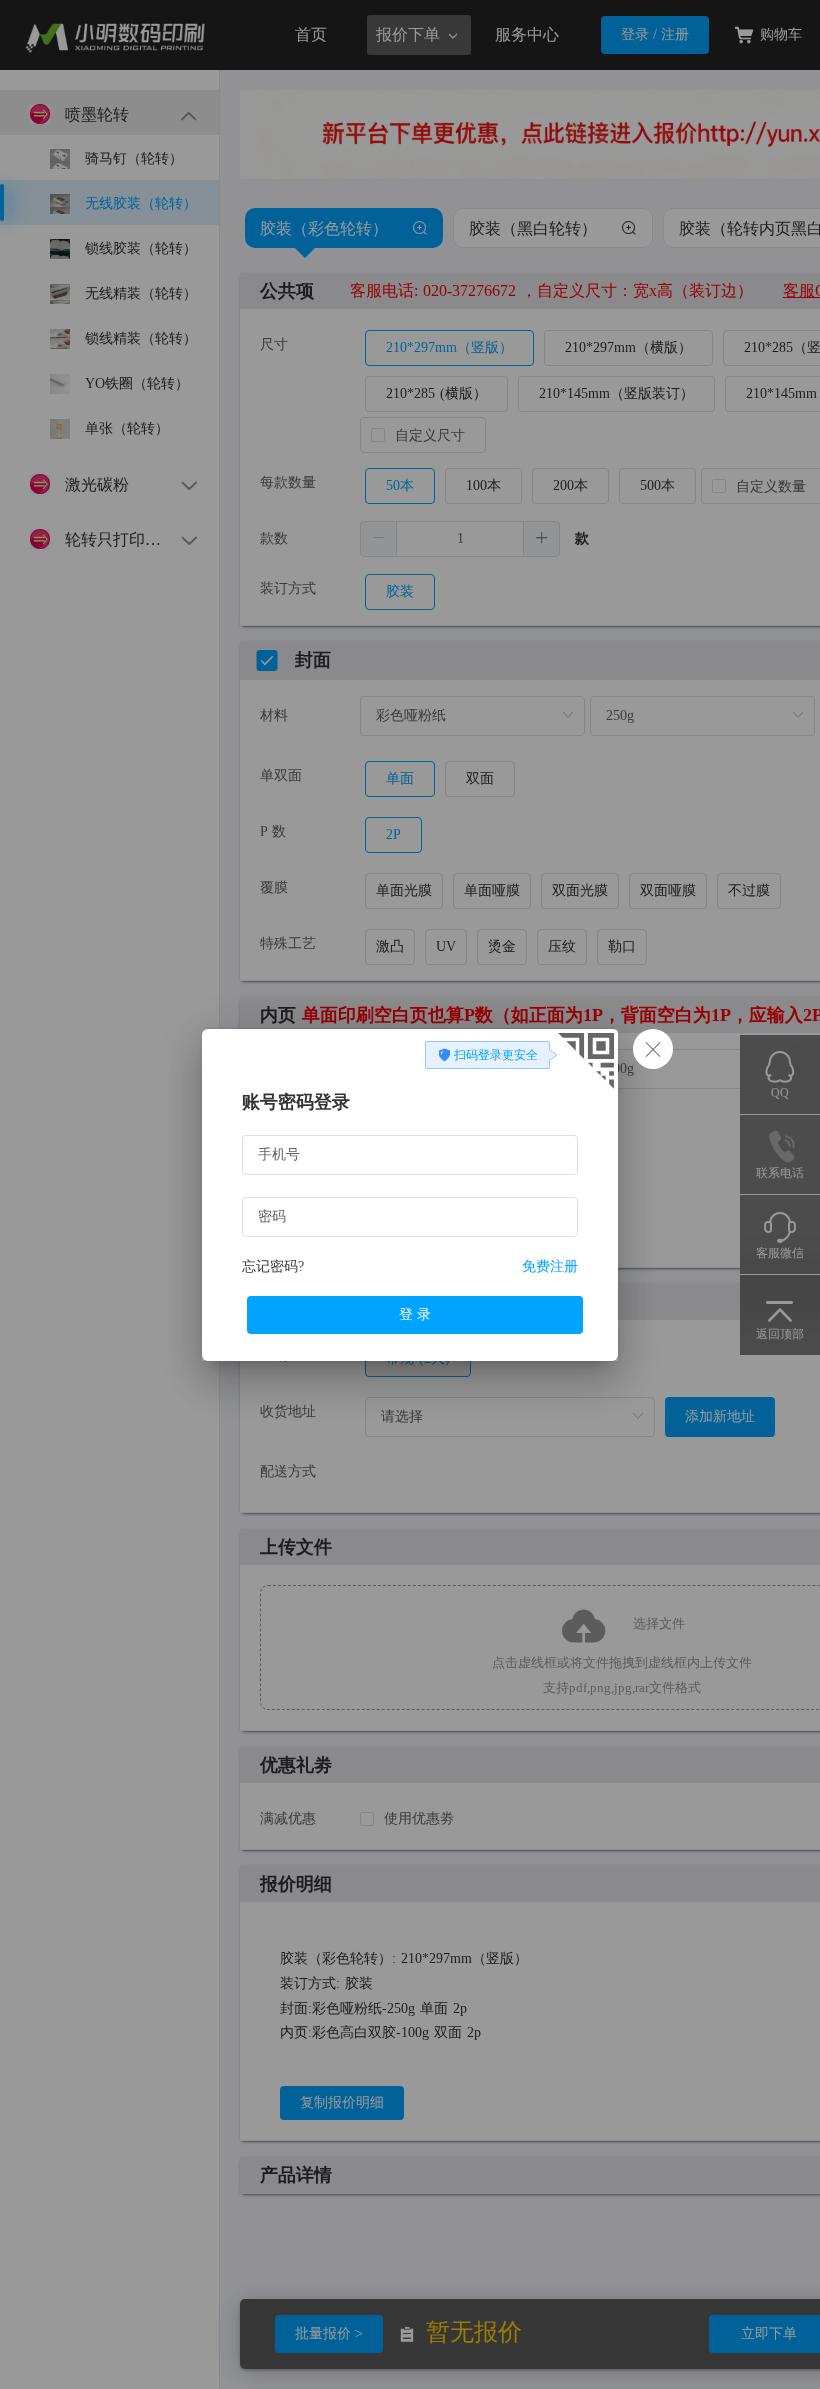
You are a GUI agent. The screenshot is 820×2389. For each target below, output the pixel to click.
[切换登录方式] (579, 1066)
